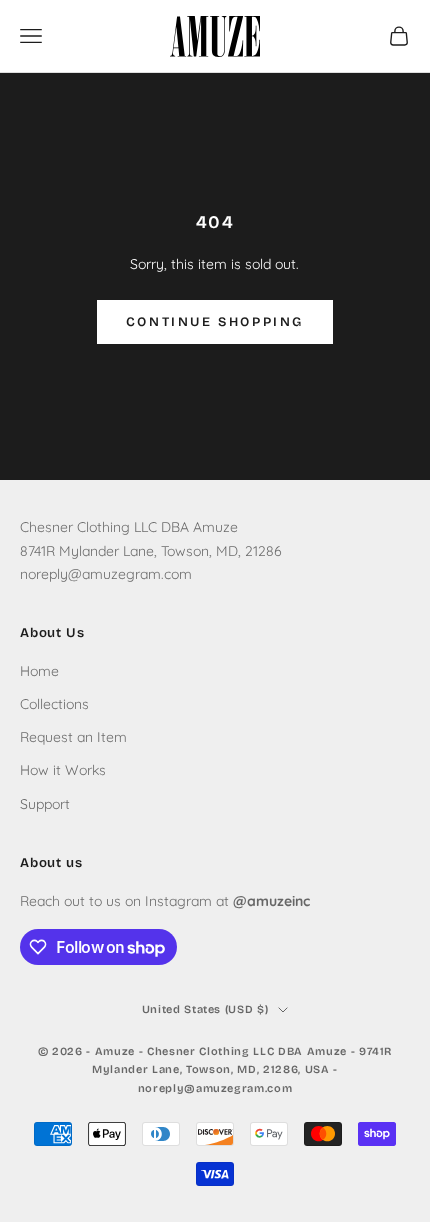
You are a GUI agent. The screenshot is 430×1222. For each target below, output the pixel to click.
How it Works (63, 770)
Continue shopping (215, 322)
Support (45, 804)
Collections (54, 704)
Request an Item (73, 737)
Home (39, 671)
